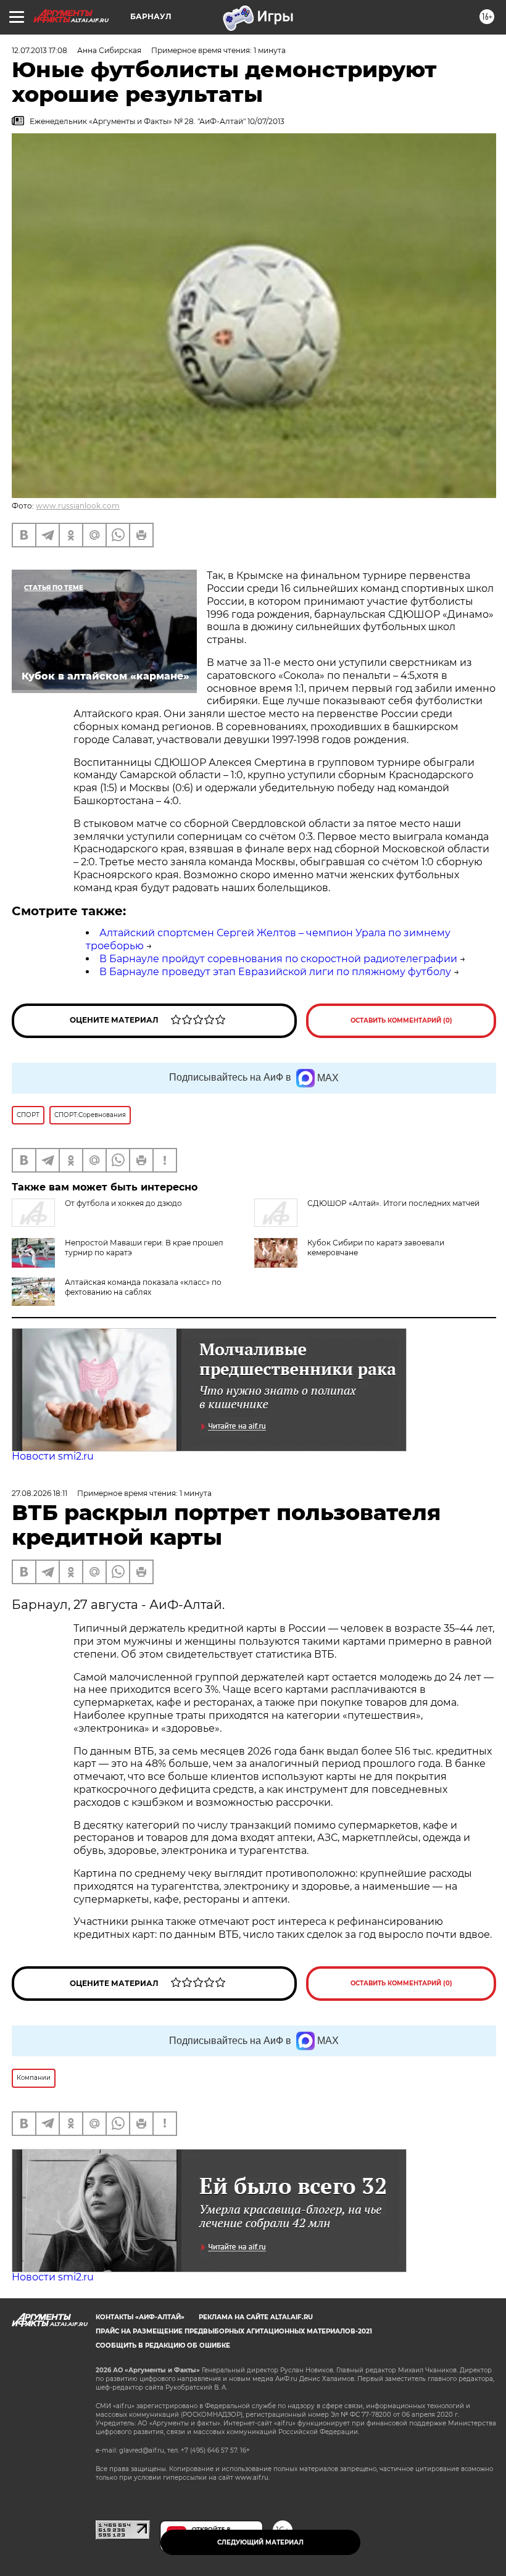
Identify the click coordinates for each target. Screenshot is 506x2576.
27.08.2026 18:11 (39, 1493)
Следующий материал (260, 2542)
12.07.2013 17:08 (39, 50)
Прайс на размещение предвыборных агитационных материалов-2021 (234, 2331)
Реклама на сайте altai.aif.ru (256, 2317)
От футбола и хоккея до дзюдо (123, 1203)
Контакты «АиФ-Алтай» (140, 2317)
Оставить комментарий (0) (401, 1020)
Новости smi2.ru (53, 1456)
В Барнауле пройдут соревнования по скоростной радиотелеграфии (278, 959)
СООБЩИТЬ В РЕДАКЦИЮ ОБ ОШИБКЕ (163, 2345)
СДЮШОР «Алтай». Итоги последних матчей (393, 1203)
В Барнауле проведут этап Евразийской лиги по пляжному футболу (275, 972)
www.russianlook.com (78, 506)
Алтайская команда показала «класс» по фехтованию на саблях (143, 1287)
